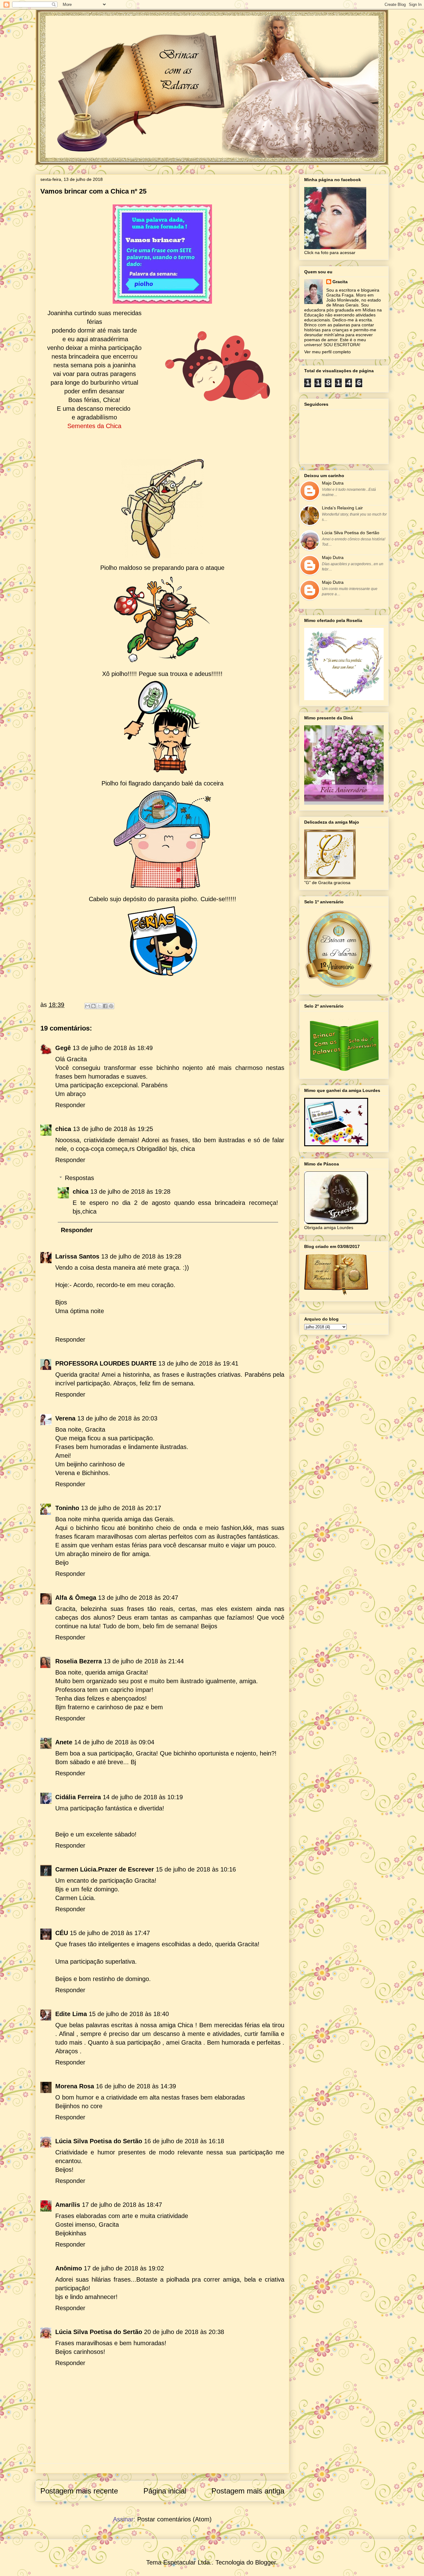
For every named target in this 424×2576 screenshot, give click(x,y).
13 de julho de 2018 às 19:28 (130, 1192)
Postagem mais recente (79, 2491)
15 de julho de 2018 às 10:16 (196, 1869)
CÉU (62, 1933)
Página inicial (165, 2491)
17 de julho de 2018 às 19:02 (124, 2268)
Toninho (67, 1508)
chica (63, 1129)
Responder (70, 1105)
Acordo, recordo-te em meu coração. (124, 1285)
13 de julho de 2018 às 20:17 (121, 1508)
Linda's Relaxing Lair (342, 508)
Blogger (266, 2562)
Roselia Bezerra (79, 1661)
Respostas (79, 1178)
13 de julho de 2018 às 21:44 (144, 1661)
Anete (64, 1742)
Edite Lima (71, 2014)
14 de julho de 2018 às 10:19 (143, 1797)
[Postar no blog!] (93, 1006)
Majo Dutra (333, 483)
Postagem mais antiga (248, 2491)
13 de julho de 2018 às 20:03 (117, 1418)
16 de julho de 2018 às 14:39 (136, 2086)
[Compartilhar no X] (99, 1006)
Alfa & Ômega (76, 1598)
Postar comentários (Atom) (174, 2519)
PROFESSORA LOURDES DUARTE (106, 1363)
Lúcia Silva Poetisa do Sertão (99, 2141)
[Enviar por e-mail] (88, 1006)
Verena (65, 1418)
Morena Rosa (75, 2086)
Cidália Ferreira (78, 1797)
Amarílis (68, 2205)
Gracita (340, 282)
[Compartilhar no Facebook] (105, 1006)
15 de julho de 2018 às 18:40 (129, 2014)
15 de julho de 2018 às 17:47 (110, 1933)
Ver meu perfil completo (327, 352)
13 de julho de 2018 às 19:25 (113, 1129)
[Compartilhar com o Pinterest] (111, 1006)
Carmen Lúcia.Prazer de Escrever (105, 1869)
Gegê (63, 1048)
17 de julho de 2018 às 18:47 (122, 2205)
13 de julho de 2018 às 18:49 (113, 1048)
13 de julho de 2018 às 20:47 (138, 1598)
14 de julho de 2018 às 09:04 (114, 1742)
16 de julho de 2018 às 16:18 (184, 2141)
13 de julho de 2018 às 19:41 (198, 1363)
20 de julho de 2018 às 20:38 (184, 2332)
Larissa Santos (77, 1256)
